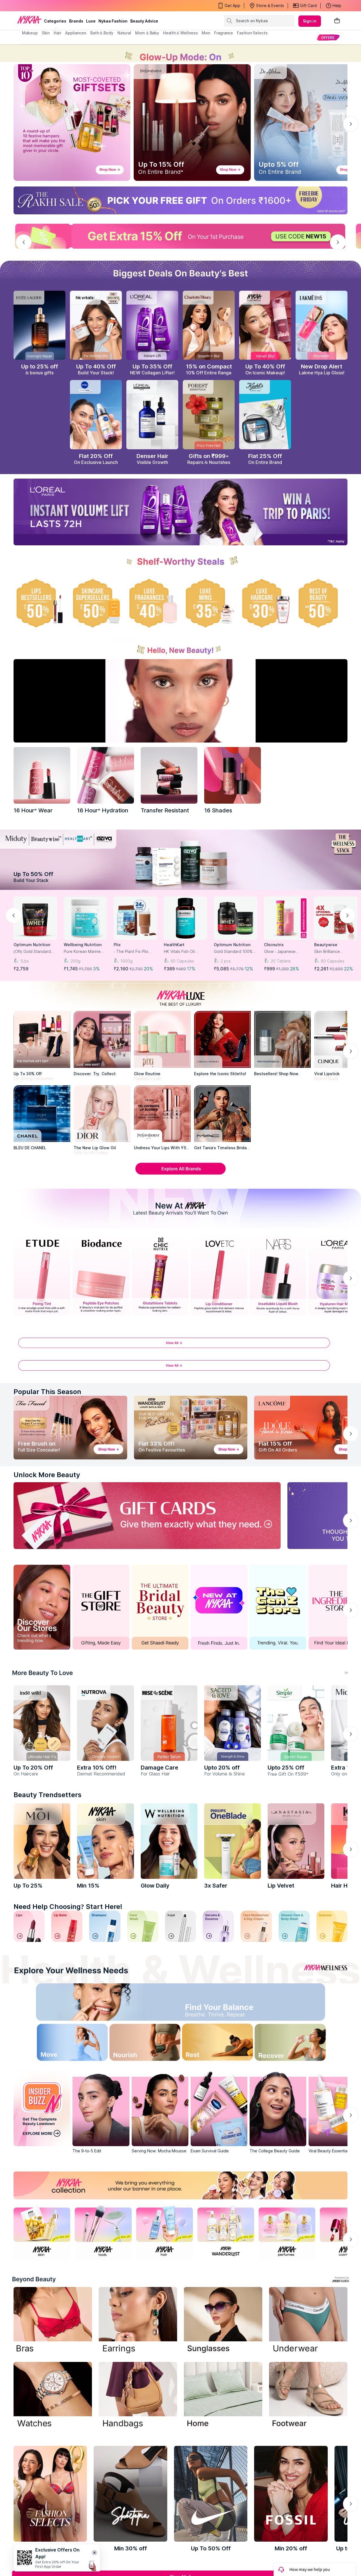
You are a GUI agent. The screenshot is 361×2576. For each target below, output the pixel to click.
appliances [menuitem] (76, 33)
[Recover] (301, 2044)
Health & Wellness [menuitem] (180, 33)
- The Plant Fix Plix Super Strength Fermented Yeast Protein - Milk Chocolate (131, 952)
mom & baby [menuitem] (147, 33)
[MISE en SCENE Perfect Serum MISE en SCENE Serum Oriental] (169, 1723)
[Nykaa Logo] (29, 19)
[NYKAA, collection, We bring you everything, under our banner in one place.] (180, 2185)
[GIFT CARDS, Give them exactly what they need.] (147, 1516)
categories (55, 21)
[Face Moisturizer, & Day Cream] (256, 1926)
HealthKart (174, 945)
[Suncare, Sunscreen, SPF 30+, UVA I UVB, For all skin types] (332, 1926)
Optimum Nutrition (32, 945)
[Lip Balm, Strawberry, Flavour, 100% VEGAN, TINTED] (67, 1926)
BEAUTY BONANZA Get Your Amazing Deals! (67, 6)
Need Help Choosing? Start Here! (68, 1907)
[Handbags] (138, 2396)
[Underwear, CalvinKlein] (308, 2321)
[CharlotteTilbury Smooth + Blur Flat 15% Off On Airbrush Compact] (209, 325)
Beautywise (326, 945)
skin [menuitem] (46, 33)
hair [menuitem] (57, 33)
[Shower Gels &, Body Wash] (294, 1926)
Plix (117, 945)
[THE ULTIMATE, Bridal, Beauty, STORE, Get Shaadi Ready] (160, 1607)
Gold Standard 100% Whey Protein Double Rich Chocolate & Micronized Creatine (234, 952)
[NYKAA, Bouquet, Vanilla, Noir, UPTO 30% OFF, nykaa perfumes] (287, 2232)
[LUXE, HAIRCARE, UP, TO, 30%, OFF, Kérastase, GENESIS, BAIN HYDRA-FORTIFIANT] (265, 603)
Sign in (310, 21)
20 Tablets (281, 961)
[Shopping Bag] (337, 21)
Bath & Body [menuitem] (102, 33)
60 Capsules (182, 961)
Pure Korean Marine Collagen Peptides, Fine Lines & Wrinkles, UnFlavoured (84, 952)
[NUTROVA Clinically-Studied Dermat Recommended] (105, 1723)
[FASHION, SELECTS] (50, 2494)
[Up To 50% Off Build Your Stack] (180, 860)
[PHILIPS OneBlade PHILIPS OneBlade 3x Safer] (233, 1841)
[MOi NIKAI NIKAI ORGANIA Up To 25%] (42, 1841)
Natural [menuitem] (124, 33)
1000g (126, 961)
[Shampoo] (105, 1926)
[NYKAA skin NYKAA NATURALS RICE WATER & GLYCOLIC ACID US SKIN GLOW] (105, 1841)
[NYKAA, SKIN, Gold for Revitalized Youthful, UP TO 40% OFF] (42, 2232)
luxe (91, 21)
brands (76, 21)
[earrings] (138, 2321)
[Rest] (221, 2044)
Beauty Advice (144, 21)
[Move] (60, 2044)
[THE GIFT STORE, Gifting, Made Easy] (101, 1607)
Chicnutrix (274, 945)
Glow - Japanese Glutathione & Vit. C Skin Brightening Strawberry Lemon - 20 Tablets (285, 952)
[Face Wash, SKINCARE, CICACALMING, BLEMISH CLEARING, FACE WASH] (143, 1926)
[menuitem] (328, 37)
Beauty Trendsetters (48, 1795)
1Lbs (25, 961)
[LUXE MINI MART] (102, 1039)
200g (75, 961)
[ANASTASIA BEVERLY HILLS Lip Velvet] (296, 1841)
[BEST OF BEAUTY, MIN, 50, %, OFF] (322, 603)
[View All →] (180, 1346)
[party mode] (180, 53)
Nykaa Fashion (113, 21)
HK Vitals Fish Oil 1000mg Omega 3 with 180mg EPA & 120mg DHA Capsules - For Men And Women (185, 952)
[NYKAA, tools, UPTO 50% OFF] (103, 2232)
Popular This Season (47, 1392)
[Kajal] (180, 1926)
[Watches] (53, 2396)
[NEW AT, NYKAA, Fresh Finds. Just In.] (219, 1607)
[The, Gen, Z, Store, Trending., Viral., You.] (278, 1607)
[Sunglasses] (223, 2321)
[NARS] (233, 775)
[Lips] (29, 1926)
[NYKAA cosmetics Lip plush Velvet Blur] (265, 325)
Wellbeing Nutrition (83, 945)
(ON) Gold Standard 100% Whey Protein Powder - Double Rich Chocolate (34, 952)
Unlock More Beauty (47, 1475)
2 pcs (226, 961)
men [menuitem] (206, 33)
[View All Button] (180, 1368)
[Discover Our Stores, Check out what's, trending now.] (42, 1607)
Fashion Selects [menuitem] (252, 33)
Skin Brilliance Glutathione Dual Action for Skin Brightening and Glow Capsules (334, 952)
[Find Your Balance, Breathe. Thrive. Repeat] (221, 2003)
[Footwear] (308, 2396)
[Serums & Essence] (218, 1926)
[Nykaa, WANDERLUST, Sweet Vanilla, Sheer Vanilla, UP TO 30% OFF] (226, 2232)
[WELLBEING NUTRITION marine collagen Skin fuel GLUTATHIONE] (169, 1841)
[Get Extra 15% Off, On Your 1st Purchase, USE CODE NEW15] (180, 236)
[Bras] (53, 2321)
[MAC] (222, 1114)
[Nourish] (140, 2044)
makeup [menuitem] (30, 33)
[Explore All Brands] (180, 1174)
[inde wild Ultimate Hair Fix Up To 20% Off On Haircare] (42, 1723)
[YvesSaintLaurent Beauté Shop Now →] (192, 123)
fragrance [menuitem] (224, 33)
